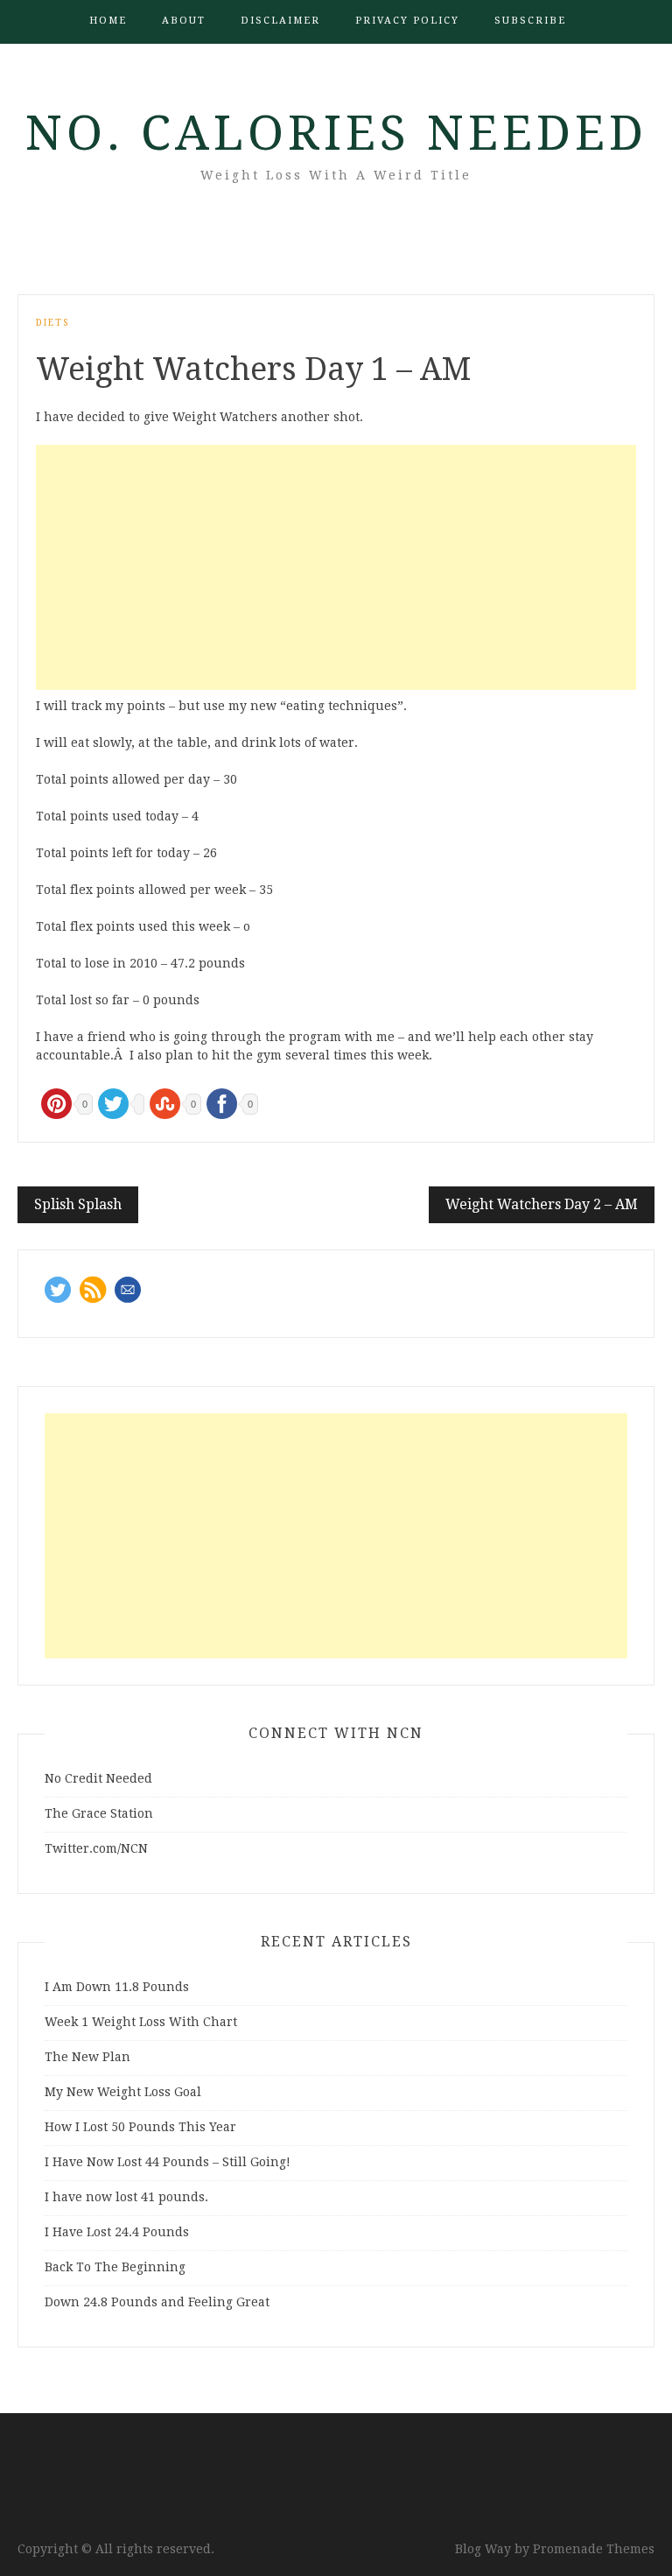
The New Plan (87, 2057)
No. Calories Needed (336, 133)
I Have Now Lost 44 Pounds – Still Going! (168, 2162)
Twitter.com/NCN (96, 1848)
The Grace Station (99, 1813)
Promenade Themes (594, 2549)
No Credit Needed (98, 1778)
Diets (52, 323)
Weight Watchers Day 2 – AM (542, 1204)
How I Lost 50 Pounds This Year (140, 2127)
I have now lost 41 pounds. (126, 2197)
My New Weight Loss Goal (123, 2092)
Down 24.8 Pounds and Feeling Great (157, 2302)
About (184, 21)
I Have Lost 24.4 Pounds (117, 2232)
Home (108, 21)
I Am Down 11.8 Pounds (117, 1987)
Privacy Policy (407, 21)
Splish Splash (78, 1204)
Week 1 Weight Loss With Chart (141, 2022)
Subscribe (530, 21)
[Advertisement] (336, 567)
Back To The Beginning (115, 2267)
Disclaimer (280, 21)
